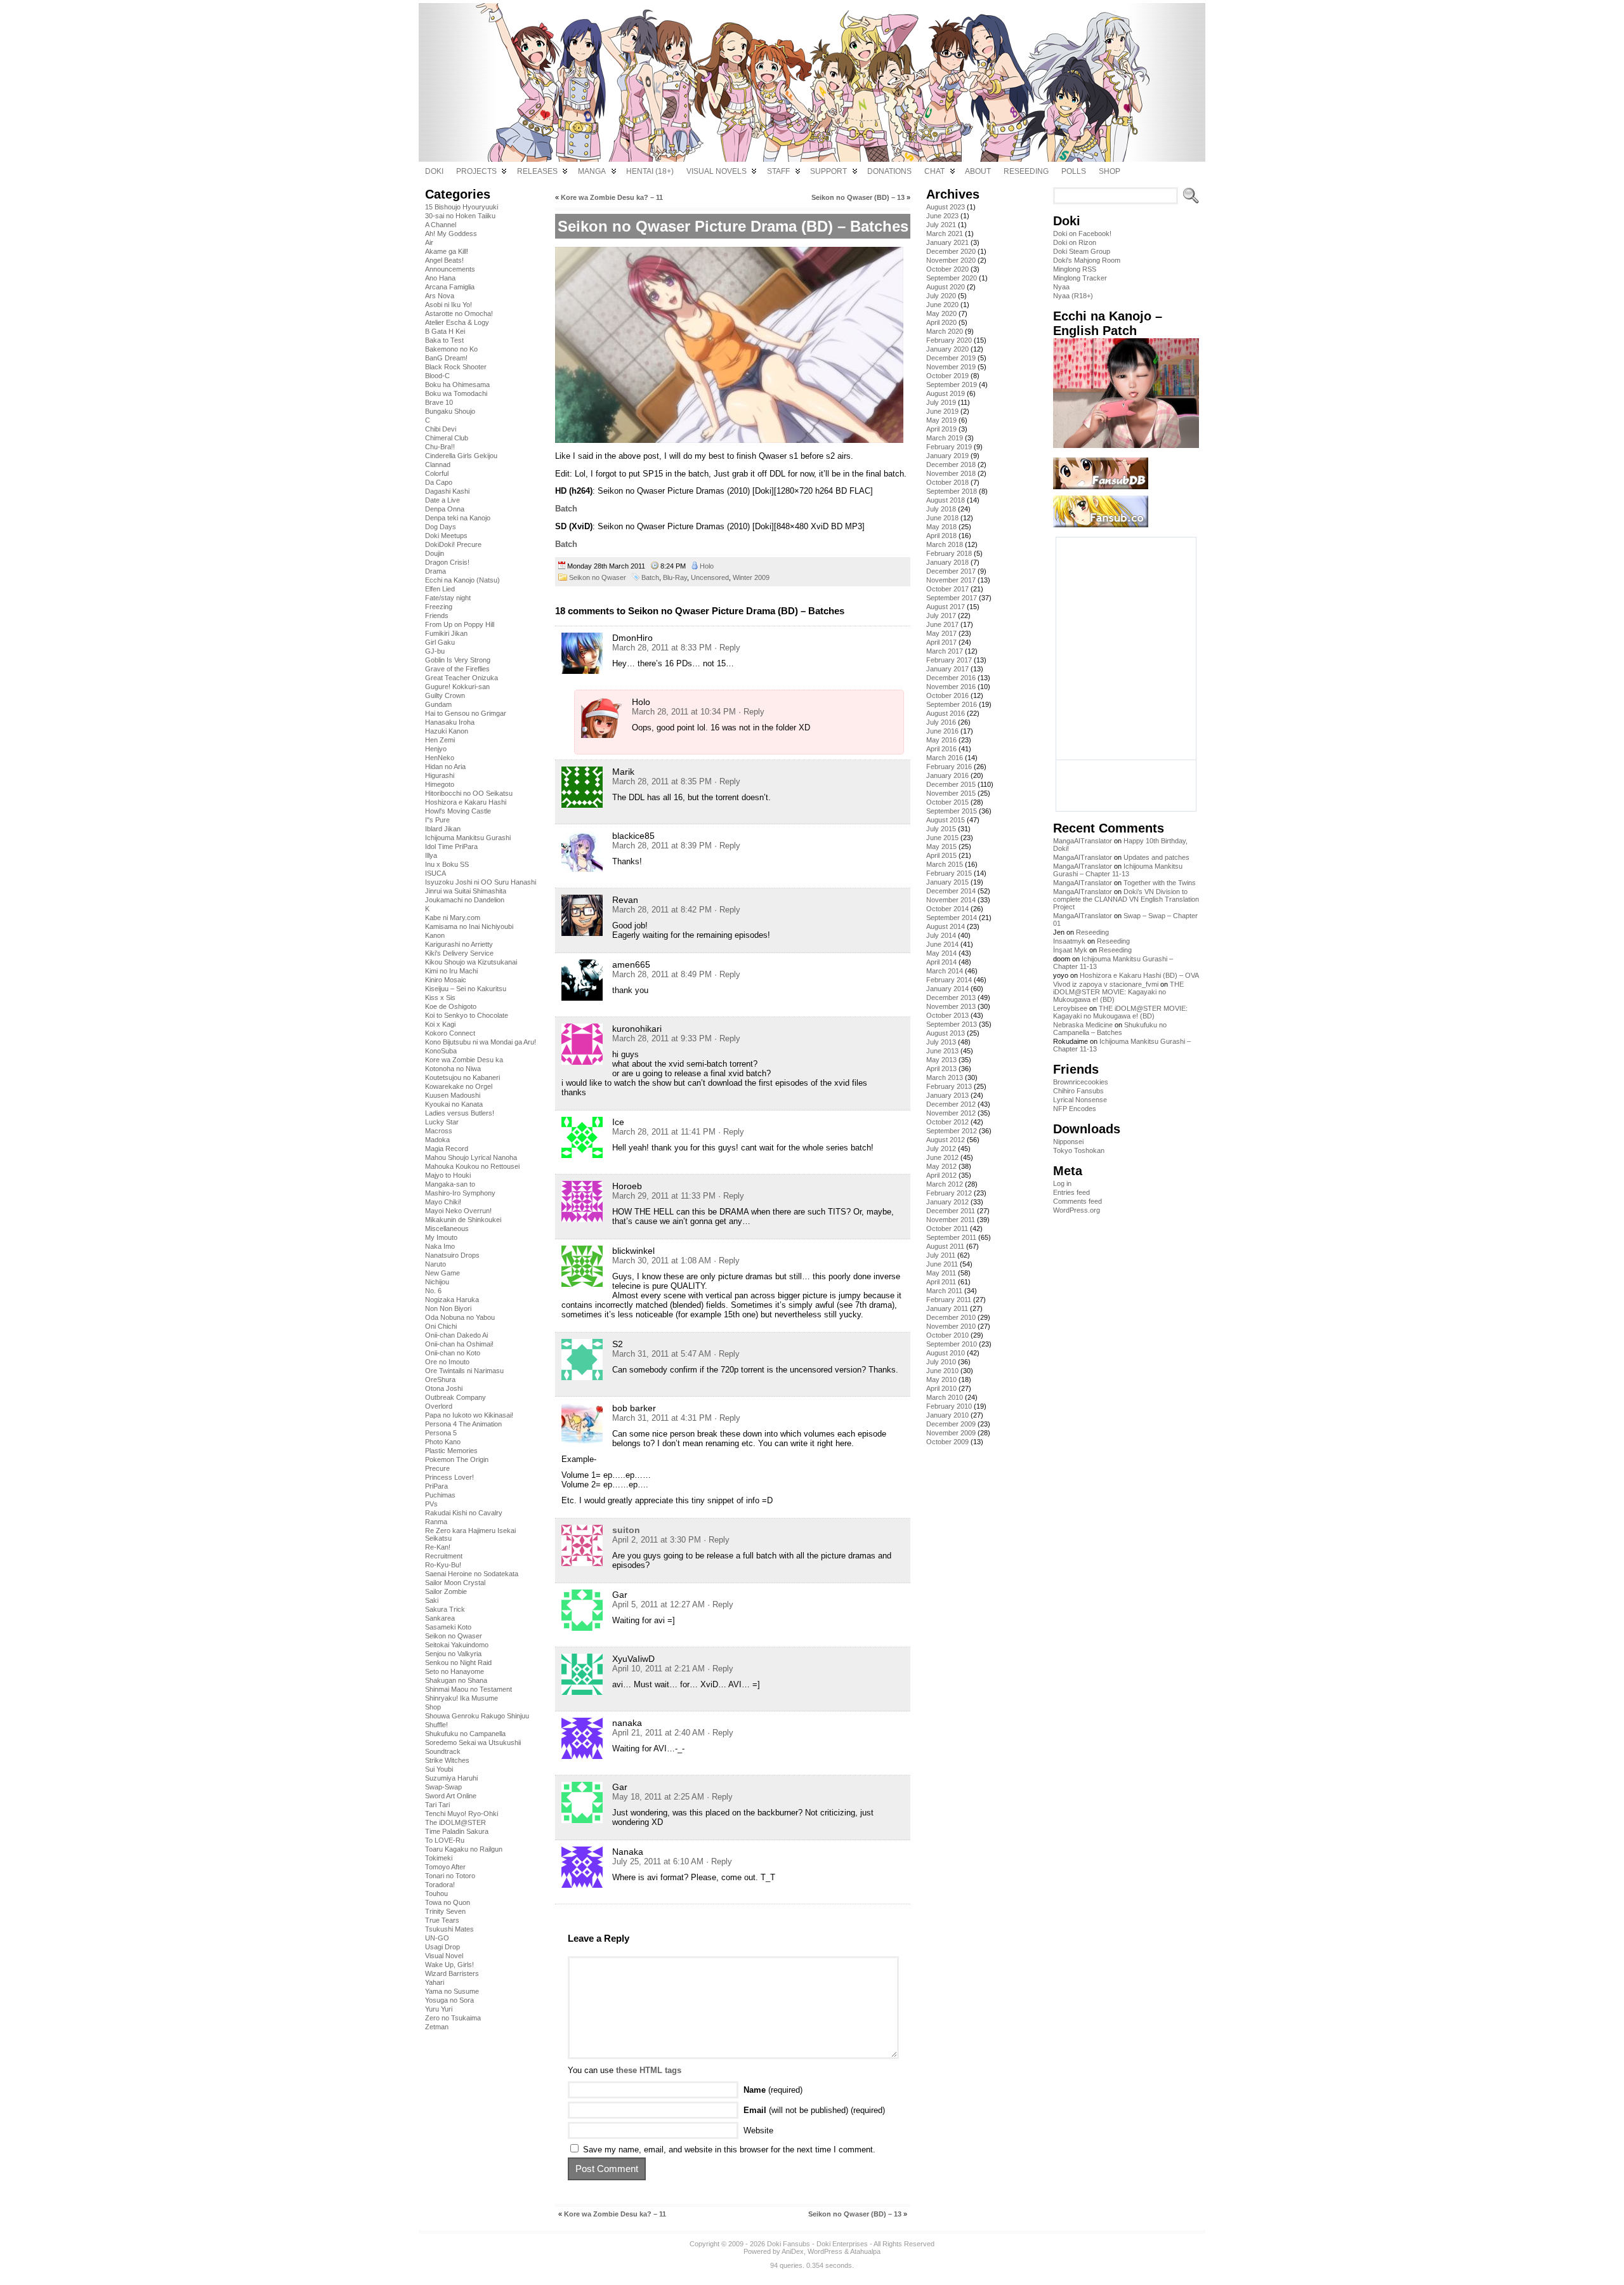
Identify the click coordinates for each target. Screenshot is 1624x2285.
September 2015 (952, 811)
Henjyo (436, 749)
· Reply (727, 648)
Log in (1062, 1183)
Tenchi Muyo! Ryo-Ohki (462, 1814)
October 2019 (947, 376)
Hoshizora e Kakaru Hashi (466, 802)
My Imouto (441, 1237)
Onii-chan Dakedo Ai (456, 1335)
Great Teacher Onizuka (462, 678)
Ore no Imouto (447, 1362)
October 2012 (947, 1122)
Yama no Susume (452, 1991)
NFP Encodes (1075, 1109)
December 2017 (951, 571)
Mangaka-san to (450, 1184)
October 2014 (947, 909)
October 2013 (947, 1015)
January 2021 (947, 242)
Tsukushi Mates (449, 1929)
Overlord (439, 1406)
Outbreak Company (455, 1397)
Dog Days (441, 527)
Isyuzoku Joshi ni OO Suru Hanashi (481, 882)
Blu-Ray (675, 577)
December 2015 (951, 784)
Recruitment (444, 1556)
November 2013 (951, 1006)
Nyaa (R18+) (1073, 296)
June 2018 (942, 518)
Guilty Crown (445, 695)
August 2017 (946, 607)
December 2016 (951, 678)
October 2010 (947, 1335)
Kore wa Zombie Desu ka (464, 1060)
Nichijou (437, 1282)
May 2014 (941, 953)
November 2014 (951, 900)
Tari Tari (437, 1805)
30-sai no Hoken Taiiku (460, 216)
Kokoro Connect (450, 1033)
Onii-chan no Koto (453, 1353)
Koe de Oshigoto (451, 1006)
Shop (433, 1707)
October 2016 (947, 695)
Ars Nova (440, 296)
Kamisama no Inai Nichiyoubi (469, 926)
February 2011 (949, 1300)
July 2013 (941, 1042)
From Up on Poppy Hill (460, 624)
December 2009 (951, 1424)
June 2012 (942, 1157)
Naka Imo (440, 1246)
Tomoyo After (445, 1867)
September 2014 (952, 918)
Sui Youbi (439, 1769)
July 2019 (941, 402)
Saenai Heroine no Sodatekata (472, 1574)
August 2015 (946, 820)
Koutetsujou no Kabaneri (462, 1077)
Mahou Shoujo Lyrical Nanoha (471, 1157)
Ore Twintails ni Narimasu (464, 1371)
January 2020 (947, 349)
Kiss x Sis (440, 998)
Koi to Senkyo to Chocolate (467, 1015)
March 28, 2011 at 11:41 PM (664, 1132)
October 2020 (947, 269)
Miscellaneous (447, 1228)
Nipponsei (1068, 1142)
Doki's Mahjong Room (1087, 260)
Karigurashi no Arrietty (459, 944)
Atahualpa (865, 2251)
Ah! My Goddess (451, 234)
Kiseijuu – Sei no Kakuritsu (466, 989)
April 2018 (941, 536)
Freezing (439, 607)
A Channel (441, 225)
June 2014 (942, 944)
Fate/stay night (448, 598)
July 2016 (941, 722)
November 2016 (951, 687)
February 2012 (949, 1193)
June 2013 (942, 1051)
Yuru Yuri (439, 2009)
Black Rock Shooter (456, 367)
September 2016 (952, 704)
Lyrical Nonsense (1080, 1100)
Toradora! (440, 1885)
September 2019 (952, 385)
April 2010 (941, 1388)
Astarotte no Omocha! (459, 313)
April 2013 (941, 1069)
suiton (626, 1530)
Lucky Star (442, 1122)
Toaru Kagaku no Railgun (464, 1849)
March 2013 (945, 1077)
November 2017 (951, 580)
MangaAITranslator (1083, 841)
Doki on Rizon (1075, 242)
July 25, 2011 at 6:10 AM (658, 1861)
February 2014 (949, 980)
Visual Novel (444, 1956)
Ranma (436, 1522)
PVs (431, 1504)
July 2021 (941, 225)
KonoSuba (441, 1051)
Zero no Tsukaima (453, 2018)
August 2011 (945, 1246)
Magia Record (447, 1149)
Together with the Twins (1160, 883)
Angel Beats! (444, 260)
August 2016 (946, 713)
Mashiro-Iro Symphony (460, 1193)
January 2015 (947, 882)
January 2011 (947, 1308)
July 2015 (941, 829)
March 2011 (944, 1291)
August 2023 (946, 207)
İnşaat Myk (1070, 950)
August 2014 (946, 926)
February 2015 (949, 873)
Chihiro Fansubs (1078, 1091)
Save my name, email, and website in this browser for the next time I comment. (729, 2150)
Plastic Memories (451, 1451)
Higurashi (440, 775)
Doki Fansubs (789, 2244)
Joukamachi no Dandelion (465, 900)
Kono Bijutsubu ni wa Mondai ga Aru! (481, 1042)
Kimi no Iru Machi (451, 971)
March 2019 (945, 438)
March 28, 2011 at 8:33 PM (662, 648)
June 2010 (942, 1371)
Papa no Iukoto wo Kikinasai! (469, 1415)
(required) (773, 2090)
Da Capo (439, 482)
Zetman (437, 2027)
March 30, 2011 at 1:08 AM (662, 1261)
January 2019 (947, 456)
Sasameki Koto (448, 1627)
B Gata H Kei (445, 331)
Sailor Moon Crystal (455, 1583)
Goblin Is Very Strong (458, 660)
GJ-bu (435, 651)
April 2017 (941, 642)
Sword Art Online (451, 1796)
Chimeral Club (447, 438)
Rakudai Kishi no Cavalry (464, 1513)
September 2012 (952, 1131)
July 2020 (941, 296)
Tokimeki (439, 1858)
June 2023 (942, 216)
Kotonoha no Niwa (453, 1069)
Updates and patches (1156, 857)
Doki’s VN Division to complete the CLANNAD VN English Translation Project (1126, 899)
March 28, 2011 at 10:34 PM (684, 712)
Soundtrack (443, 1751)
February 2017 (949, 660)
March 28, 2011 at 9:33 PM (662, 1038)
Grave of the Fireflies (457, 669)
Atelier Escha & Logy (457, 322)
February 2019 (949, 447)
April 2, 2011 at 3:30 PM (657, 1540)
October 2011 (947, 1228)
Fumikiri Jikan (446, 633)
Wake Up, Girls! (449, 1965)
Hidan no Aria (445, 767)
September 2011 (951, 1237)
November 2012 (951, 1113)
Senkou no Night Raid (458, 1663)
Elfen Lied (440, 589)
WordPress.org (1077, 1210)
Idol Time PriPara (451, 846)
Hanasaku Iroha (450, 722)
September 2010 (952, 1344)
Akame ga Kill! (447, 251)
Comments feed (1077, 1201)
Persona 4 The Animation (463, 1424)
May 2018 (941, 527)
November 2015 (951, 793)
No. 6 (433, 1291)
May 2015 (941, 846)
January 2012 (947, 1202)
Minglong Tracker (1080, 278)
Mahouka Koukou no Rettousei (472, 1166)
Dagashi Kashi (447, 491)
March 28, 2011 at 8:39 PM (662, 846)
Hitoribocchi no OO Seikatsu (469, 793)
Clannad (438, 464)
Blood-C (437, 376)
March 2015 (945, 864)
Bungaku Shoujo (450, 411)
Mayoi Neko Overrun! (458, 1211)
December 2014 (951, 891)
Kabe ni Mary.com (453, 918)
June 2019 (942, 411)
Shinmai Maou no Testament (468, 1689)
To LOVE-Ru (445, 1840)
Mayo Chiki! (443, 1202)
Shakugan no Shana (456, 1680)
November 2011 (951, 1220)
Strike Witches (447, 1760)
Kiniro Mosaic (446, 980)
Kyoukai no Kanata (454, 1104)
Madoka (437, 1140)
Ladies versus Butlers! (460, 1113)
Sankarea (440, 1618)
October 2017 (947, 589)
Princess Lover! (449, 1477)
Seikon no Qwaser (454, 1636)
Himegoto (440, 784)
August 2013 (946, 1033)
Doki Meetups (446, 536)
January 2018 (947, 562)
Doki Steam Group (1082, 251)
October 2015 (947, 802)
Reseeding (1092, 932)
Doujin (435, 553)
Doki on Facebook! (1082, 234)
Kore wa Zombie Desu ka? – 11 (612, 197)
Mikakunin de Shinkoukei (463, 1220)
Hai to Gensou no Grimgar (466, 713)
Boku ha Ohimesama (457, 385)
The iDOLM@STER (455, 1822)
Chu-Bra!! (440, 447)
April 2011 (941, 1282)
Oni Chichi (441, 1326)
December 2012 (951, 1104)
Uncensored (710, 577)
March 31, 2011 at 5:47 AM (662, 1354)
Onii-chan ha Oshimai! (459, 1344)
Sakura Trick (445, 1609)
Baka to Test (444, 340)
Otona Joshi (444, 1388)
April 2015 (941, 855)
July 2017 (941, 616)
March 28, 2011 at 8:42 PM (662, 910)
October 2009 (947, 1442)
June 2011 (942, 1264)
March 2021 (945, 234)
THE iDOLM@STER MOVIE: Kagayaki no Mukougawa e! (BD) (1118, 992)
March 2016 (945, 758)
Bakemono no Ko (451, 349)
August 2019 (946, 393)
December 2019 (951, 358)
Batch (566, 509)
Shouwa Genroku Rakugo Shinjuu (477, 1716)
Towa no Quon (448, 1902)
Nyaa (1061, 287)
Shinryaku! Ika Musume (462, 1698)
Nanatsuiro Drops (452, 1255)
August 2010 (946, 1353)
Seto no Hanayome (455, 1671)
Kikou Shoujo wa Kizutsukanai (471, 962)
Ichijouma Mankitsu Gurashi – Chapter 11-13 (1118, 870)
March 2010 (945, 1397)
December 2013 (951, 998)
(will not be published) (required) (814, 2110)
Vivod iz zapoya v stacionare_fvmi (1106, 984)
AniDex (793, 2251)
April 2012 (941, 1175)
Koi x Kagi (440, 1024)
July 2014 (941, 935)
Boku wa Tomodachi (456, 393)
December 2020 (951, 251)
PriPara (436, 1486)
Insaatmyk (1069, 941)
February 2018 (949, 553)
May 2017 (941, 633)
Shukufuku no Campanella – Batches (1110, 1029)
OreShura (440, 1380)
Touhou (436, 1893)
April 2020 (941, 322)
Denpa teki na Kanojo (458, 518)
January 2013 (947, 1095)
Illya (431, 855)
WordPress (825, 2251)
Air (429, 242)
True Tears (442, 1920)
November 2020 (951, 260)
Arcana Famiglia (450, 287)
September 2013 (952, 1024)
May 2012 (941, 1166)
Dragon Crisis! (447, 562)
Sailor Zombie (446, 1591)
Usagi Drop (442, 1947)
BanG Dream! (446, 358)
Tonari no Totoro (450, 1876)
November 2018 (951, 473)
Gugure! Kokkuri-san (457, 687)
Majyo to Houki (448, 1175)
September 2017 (952, 598)
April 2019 (941, 429)
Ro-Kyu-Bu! (443, 1565)
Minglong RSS (1075, 269)
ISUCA (435, 873)
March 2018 (945, 544)
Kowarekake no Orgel (459, 1086)
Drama (435, 571)
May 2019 (941, 420)
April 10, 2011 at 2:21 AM (658, 1669)
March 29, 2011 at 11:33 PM (664, 1196)
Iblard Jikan (443, 829)
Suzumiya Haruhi (451, 1778)
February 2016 (949, 767)
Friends (437, 616)
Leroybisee (1070, 1008)
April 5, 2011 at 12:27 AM (658, 1604)
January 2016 (947, 775)
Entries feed (1071, 1192)
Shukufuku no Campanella (465, 1734)
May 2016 (941, 740)
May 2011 (941, 1273)
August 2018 (946, 500)
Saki (432, 1600)
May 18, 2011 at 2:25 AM (658, 1797)
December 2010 (951, 1317)
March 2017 (945, 651)
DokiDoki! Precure (453, 544)
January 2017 (947, 669)
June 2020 (942, 305)
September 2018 (952, 491)
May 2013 (941, 1060)
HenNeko (440, 758)
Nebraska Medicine (1083, 1025)
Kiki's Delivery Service (459, 953)
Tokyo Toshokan (1079, 1150)
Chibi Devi (441, 429)
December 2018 (951, 464)
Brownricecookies (1081, 1082)
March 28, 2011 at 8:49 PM (662, 974)
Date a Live (442, 500)
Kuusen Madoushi (453, 1095)
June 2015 (942, 838)
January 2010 (947, 1415)
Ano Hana (440, 278)
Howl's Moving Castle (458, 811)
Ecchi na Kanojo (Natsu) (462, 580)
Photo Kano (443, 1442)
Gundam (438, 704)
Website (758, 2130)
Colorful (437, 473)
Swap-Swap (443, 1787)
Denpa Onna (445, 509)
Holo (707, 566)
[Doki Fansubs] (812, 82)
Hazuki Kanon (447, 731)
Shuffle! (436, 1725)
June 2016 (942, 731)
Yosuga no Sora (449, 2000)
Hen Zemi (440, 740)
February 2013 (949, 1086)
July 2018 (941, 509)
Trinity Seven (445, 1911)
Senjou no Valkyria (453, 1654)
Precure (437, 1468)
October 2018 (947, 482)
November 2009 (951, 1433)
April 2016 (941, 749)
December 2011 (951, 1211)
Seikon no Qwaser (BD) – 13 (858, 197)
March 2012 (945, 1184)
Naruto (435, 1264)
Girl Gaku (440, 642)
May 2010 (941, 1380)
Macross (439, 1131)
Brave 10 (439, 402)
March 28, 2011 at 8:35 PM (662, 781)
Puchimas (440, 1495)
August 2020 (946, 287)
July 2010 (941, 1362)
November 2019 (951, 367)
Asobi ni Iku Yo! (449, 305)
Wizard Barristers (452, 1973)
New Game (442, 1273)
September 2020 (952, 278)
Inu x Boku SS (447, 864)
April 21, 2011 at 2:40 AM (658, 1733)
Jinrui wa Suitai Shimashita (466, 891)
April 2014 (941, 962)
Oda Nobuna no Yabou (460, 1317)
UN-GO (437, 1938)
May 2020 (941, 313)
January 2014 (947, 989)
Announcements (450, 269)
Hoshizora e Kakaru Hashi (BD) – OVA (1139, 975)
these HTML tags (649, 2070)
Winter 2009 (751, 577)
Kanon (435, 935)
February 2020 (949, 340)
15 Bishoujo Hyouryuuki (462, 207)
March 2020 (945, 331)
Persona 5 (441, 1433)
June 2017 (942, 624)
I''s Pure (437, 820)
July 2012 (941, 1149)
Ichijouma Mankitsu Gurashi (468, 838)
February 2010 (949, 1406)
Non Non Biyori (448, 1308)
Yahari (435, 1982)
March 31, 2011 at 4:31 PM (662, 1418)
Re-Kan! (438, 1547)
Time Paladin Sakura (457, 1831)
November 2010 (951, 1326)
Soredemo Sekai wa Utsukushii (473, 1742)
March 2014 (945, 971)
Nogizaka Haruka (452, 1300)
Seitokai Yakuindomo (457, 1645)
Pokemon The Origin (457, 1459)
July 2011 (941, 1255)
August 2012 (946, 1140)
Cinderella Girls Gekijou (461, 456)
